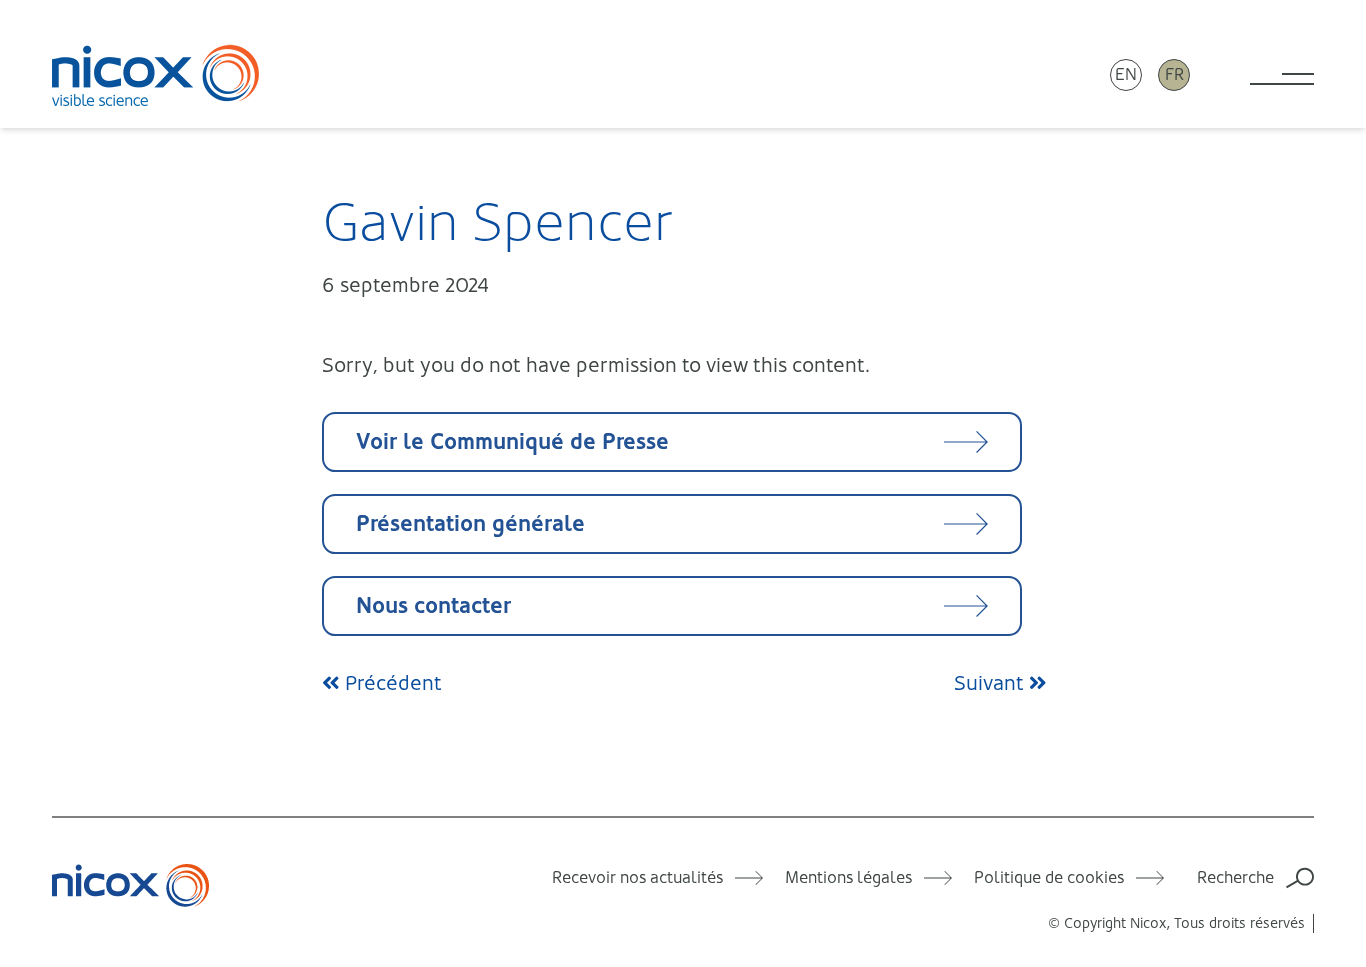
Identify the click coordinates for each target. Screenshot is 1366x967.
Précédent (391, 683)
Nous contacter (433, 605)
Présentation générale (470, 523)
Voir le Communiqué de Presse (512, 441)
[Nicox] (156, 75)
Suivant (991, 683)
